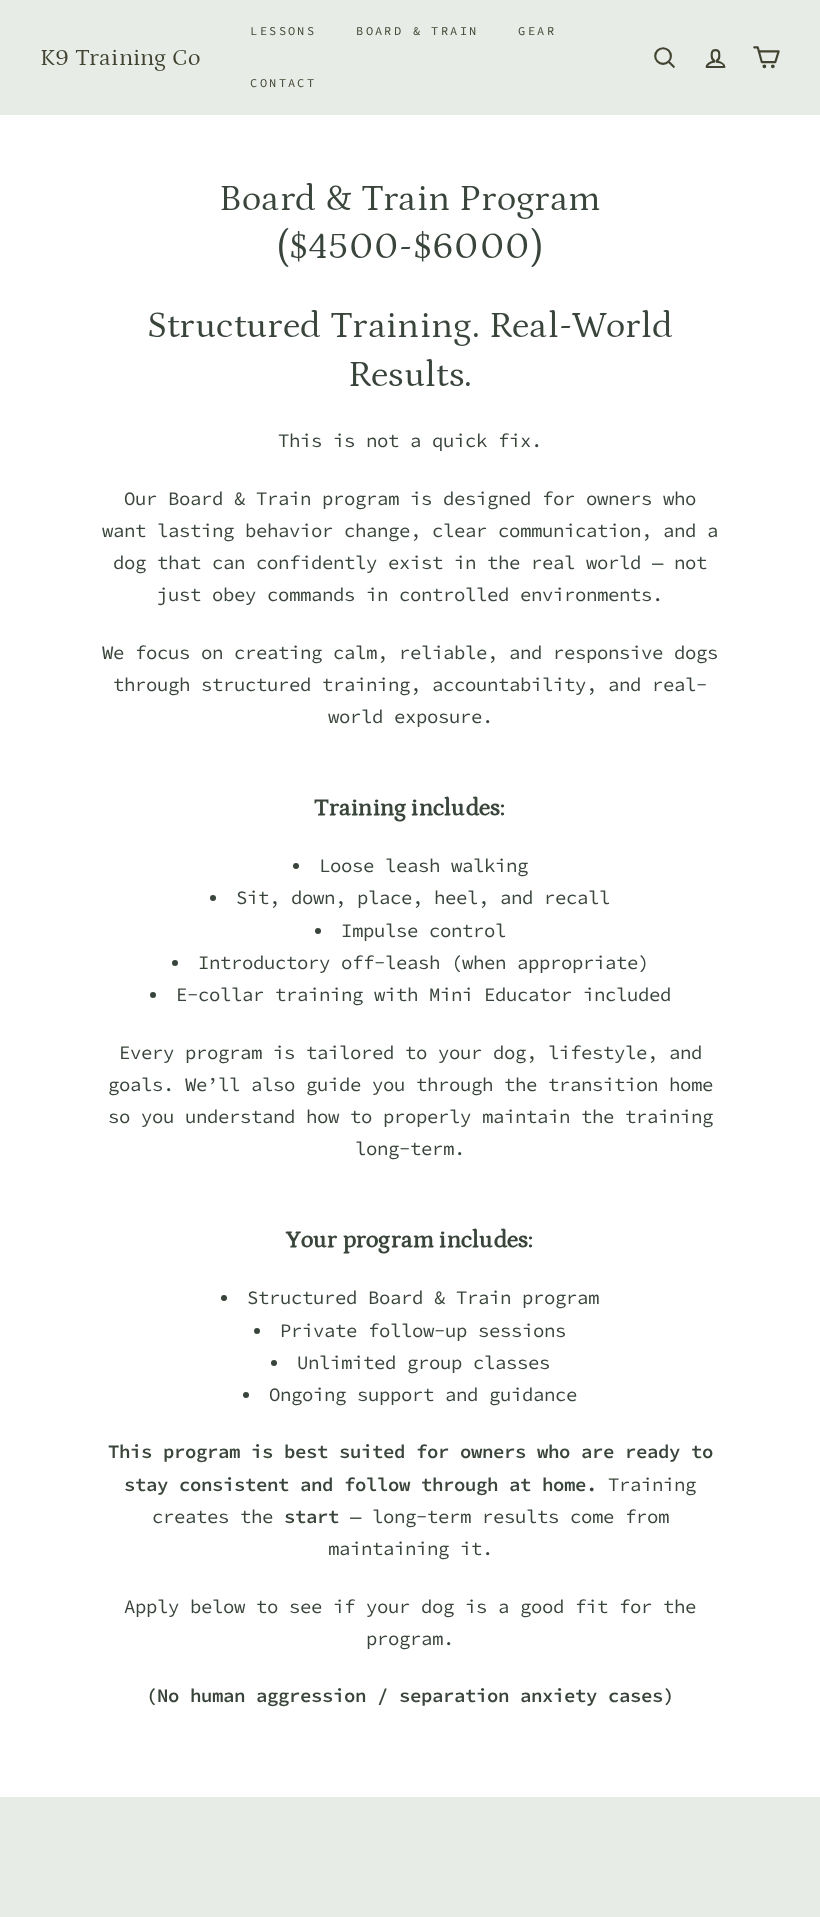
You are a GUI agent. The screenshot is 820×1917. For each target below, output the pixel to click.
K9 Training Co (120, 57)
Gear (537, 30)
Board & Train (417, 30)
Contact (283, 82)
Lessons (283, 30)
